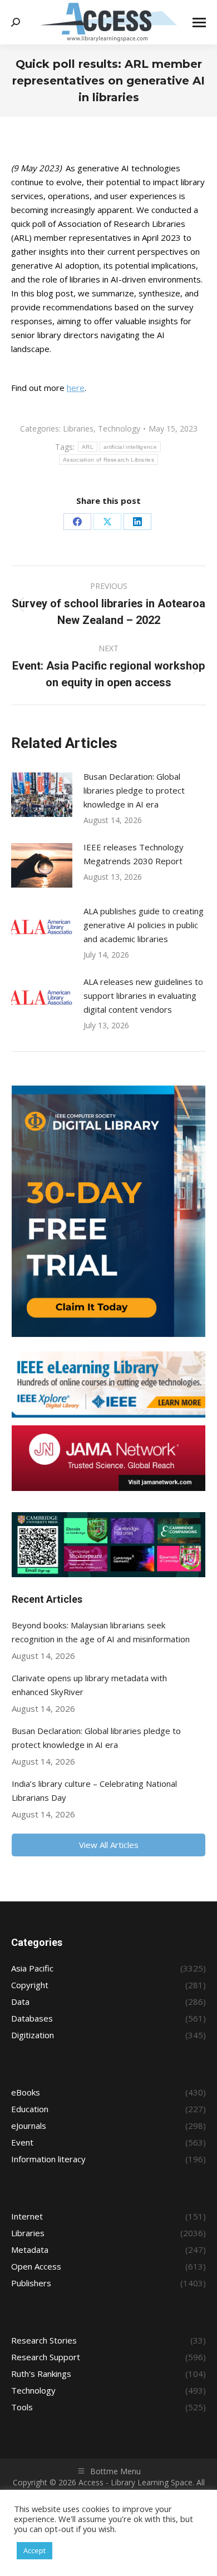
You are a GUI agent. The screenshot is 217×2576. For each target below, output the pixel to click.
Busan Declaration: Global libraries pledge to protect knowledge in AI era (134, 790)
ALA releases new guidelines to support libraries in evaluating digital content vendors (143, 995)
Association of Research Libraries (108, 460)
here (76, 388)
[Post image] (42, 795)
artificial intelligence (130, 447)
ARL (88, 447)
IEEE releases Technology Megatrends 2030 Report (134, 854)
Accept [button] (34, 2550)
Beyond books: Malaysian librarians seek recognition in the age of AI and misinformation (101, 1632)
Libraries (78, 428)
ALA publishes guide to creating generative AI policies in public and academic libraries (144, 925)
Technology (119, 428)
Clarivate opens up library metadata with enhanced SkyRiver (89, 1685)
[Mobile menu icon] (199, 23)
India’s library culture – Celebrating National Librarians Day (94, 1790)
